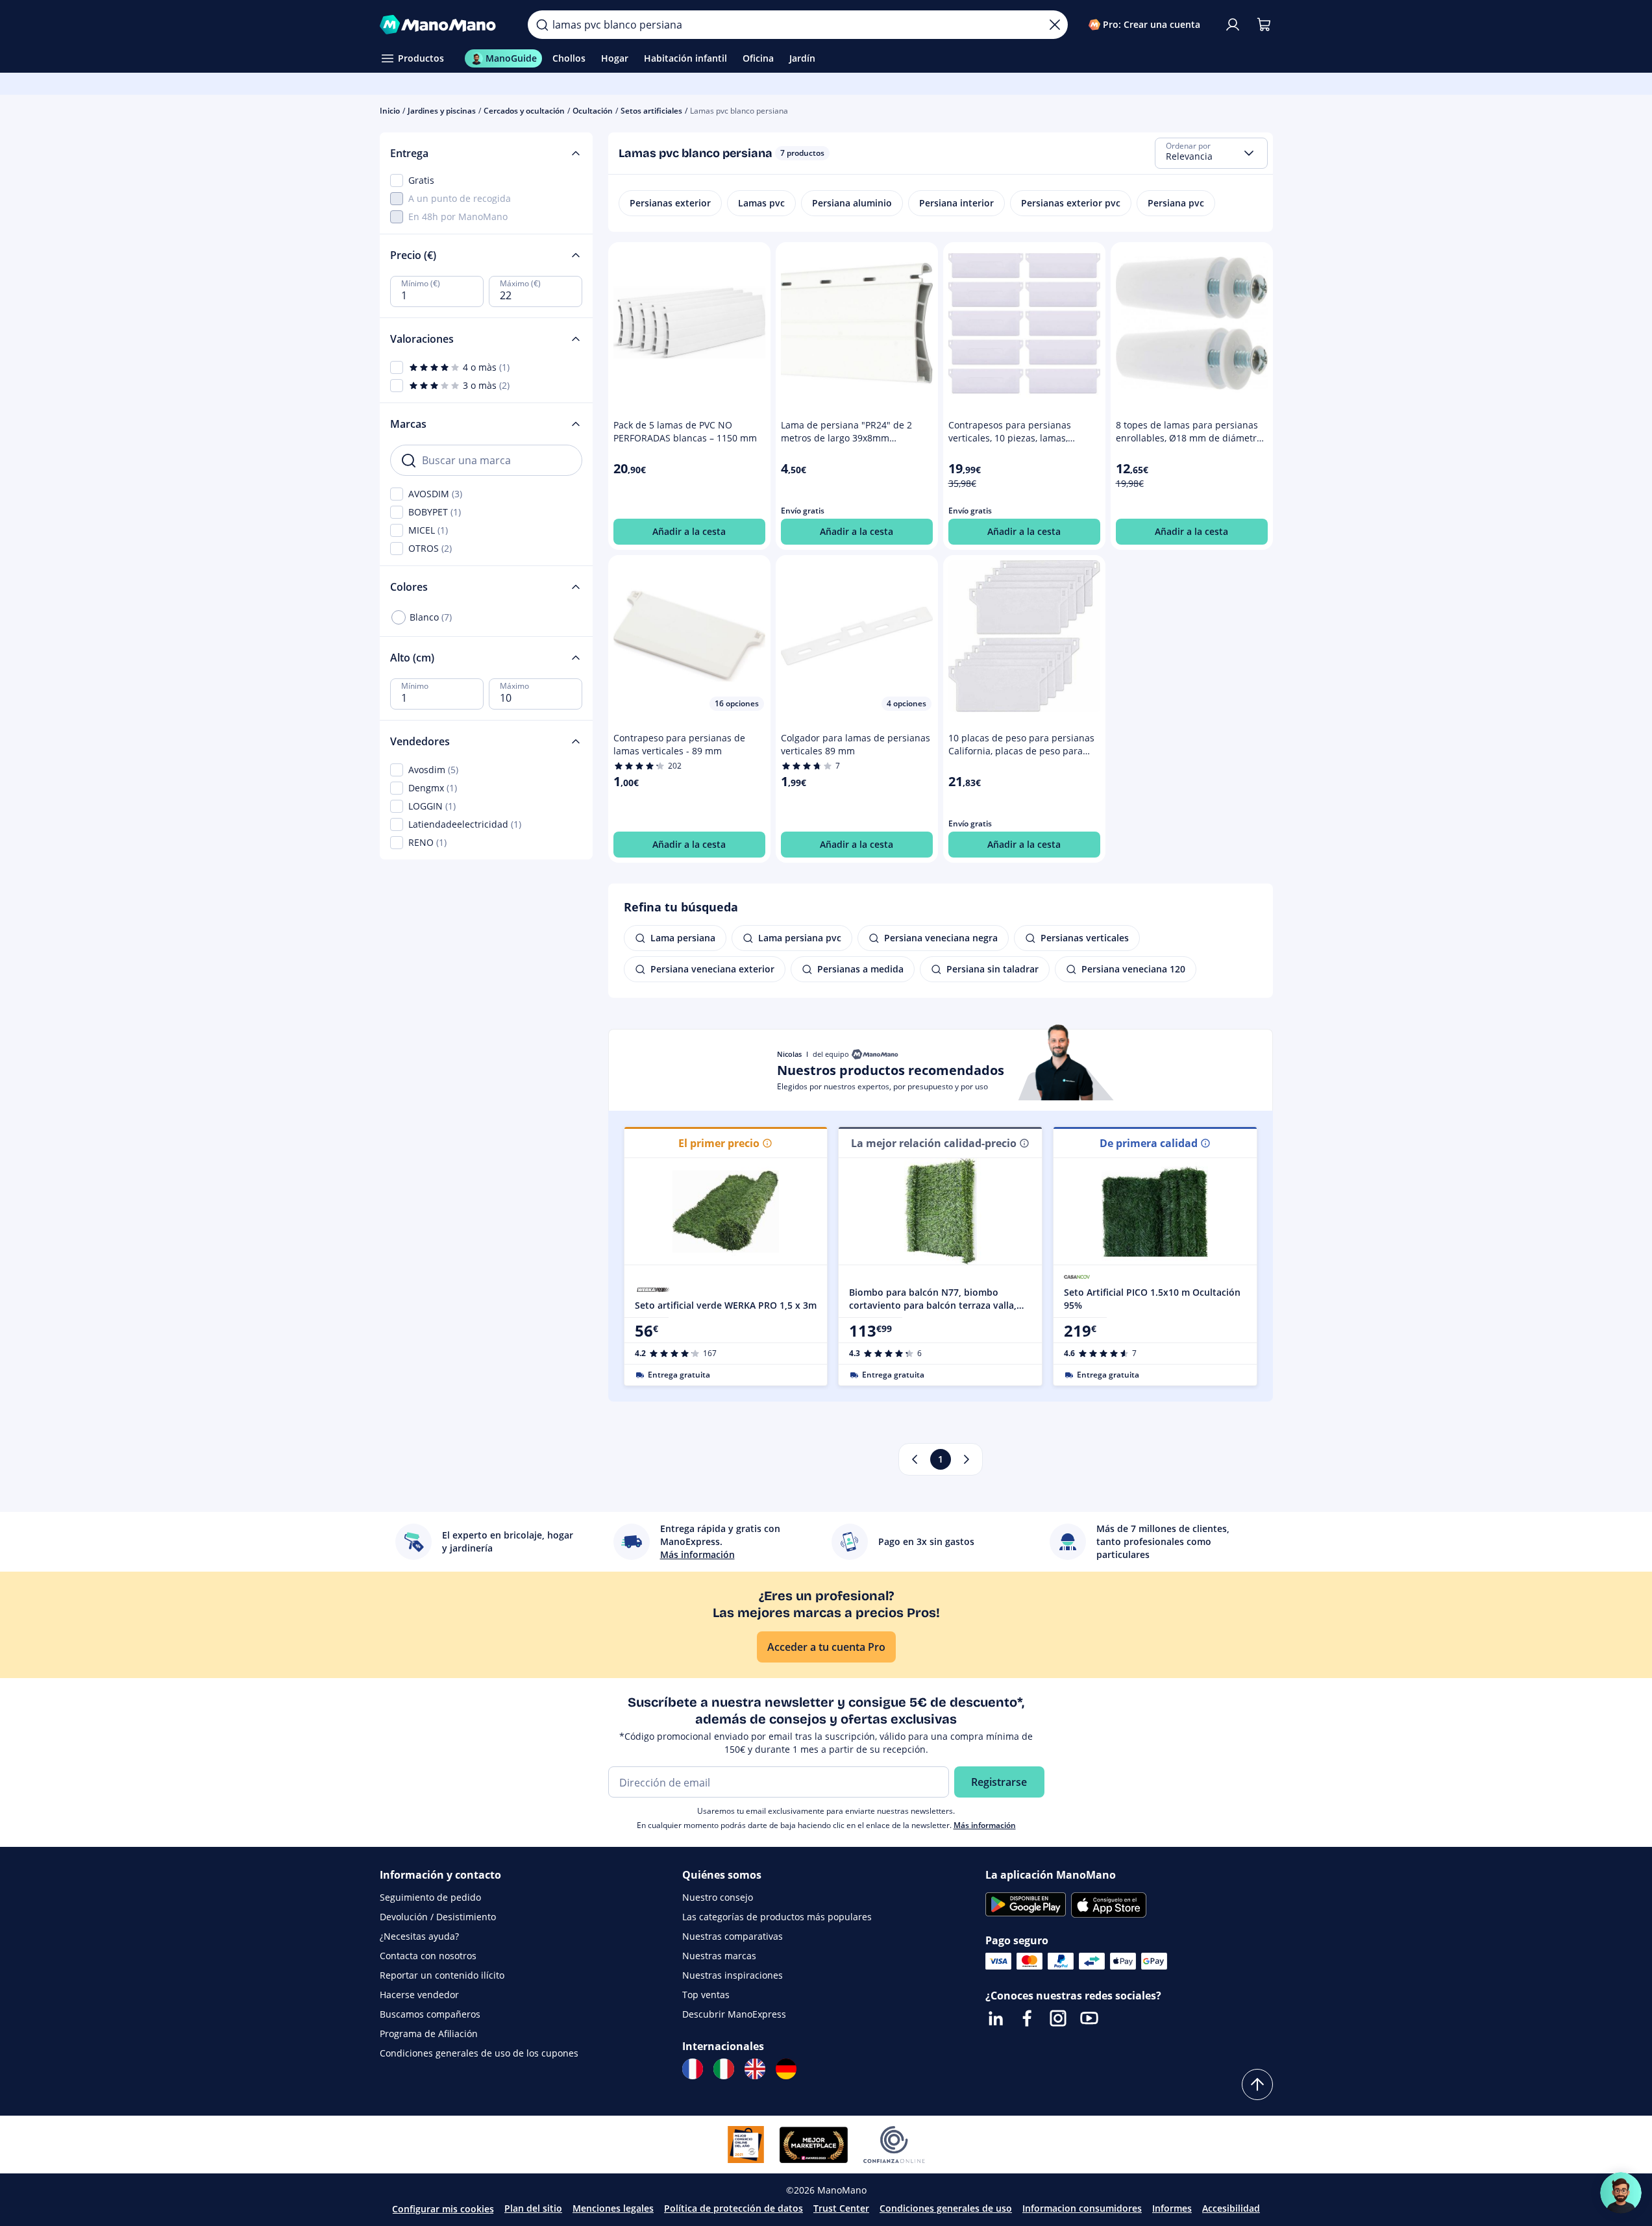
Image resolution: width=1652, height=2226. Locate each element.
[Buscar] (542, 25)
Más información (985, 1825)
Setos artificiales (651, 111)
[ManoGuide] (1621, 2193)
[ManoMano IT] (724, 2069)
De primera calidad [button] (1149, 1143)
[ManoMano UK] (755, 2069)
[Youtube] (1089, 2018)
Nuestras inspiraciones (733, 1975)
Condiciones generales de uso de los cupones (479, 2053)
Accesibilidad (1231, 2208)
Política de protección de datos (734, 2208)
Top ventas (706, 1995)
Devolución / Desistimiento (438, 1917)
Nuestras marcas (719, 1956)
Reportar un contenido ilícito (442, 1975)
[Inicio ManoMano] (444, 25)
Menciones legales (613, 2208)
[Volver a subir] (1257, 2084)
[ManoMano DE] (786, 2069)
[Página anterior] (915, 1459)
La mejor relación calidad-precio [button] (934, 1143)
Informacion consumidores (1082, 2208)
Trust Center (841, 2208)
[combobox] (1211, 153)
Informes (1172, 2208)
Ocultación (593, 111)
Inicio (390, 111)
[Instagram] (1058, 2018)
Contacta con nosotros (428, 1956)
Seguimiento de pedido (430, 1897)
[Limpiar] (1055, 25)
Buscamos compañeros (430, 2014)
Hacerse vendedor (419, 1995)
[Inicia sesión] (1233, 25)
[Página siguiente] (967, 1459)
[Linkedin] (996, 2018)
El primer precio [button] (719, 1143)
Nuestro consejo (718, 1897)
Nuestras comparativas (733, 1936)
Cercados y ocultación (524, 111)
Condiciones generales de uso (946, 2208)
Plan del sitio (533, 2208)
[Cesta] (1264, 25)
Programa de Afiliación (429, 2034)
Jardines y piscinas (442, 111)
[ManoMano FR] (693, 2069)
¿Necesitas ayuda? (419, 1936)
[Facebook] (1027, 2018)
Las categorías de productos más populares (777, 1917)
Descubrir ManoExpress (734, 2014)
